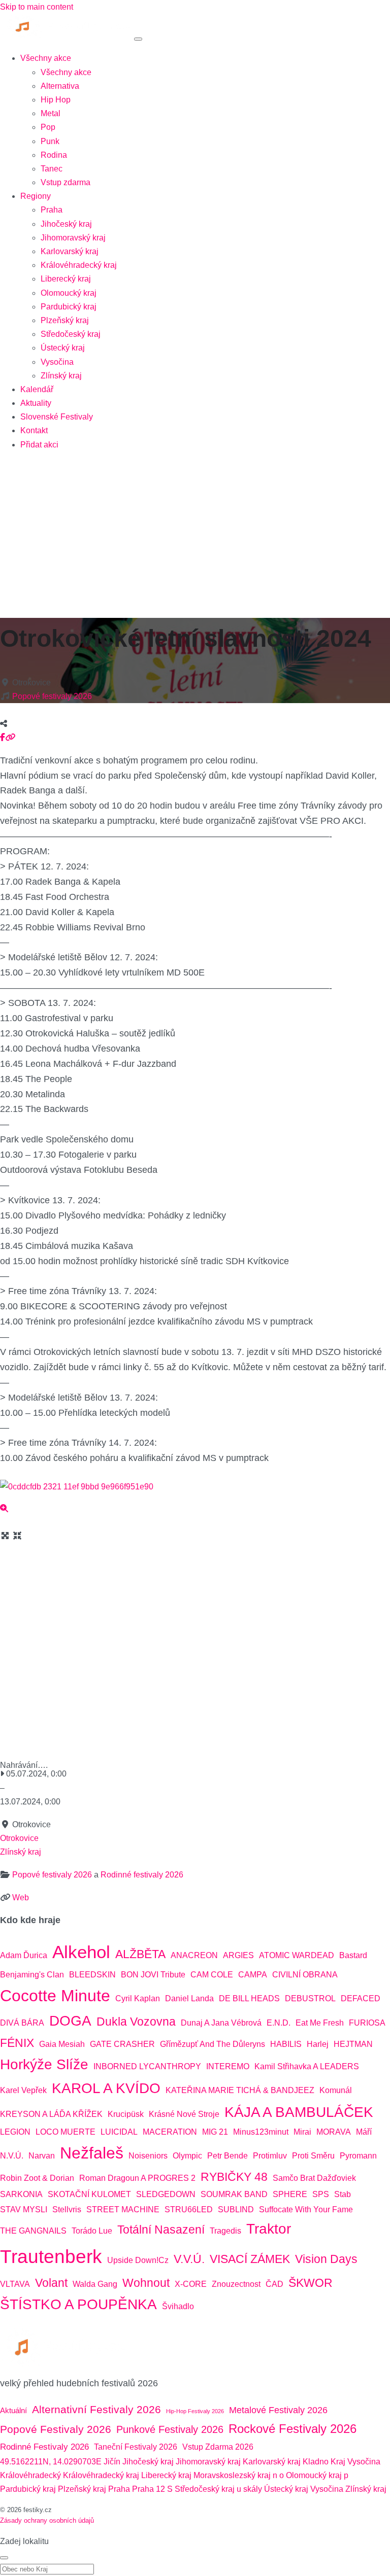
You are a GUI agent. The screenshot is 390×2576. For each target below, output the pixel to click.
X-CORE (191, 2284)
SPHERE (290, 2194)
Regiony (36, 196)
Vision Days (326, 2259)
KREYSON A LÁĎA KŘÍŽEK (51, 2114)
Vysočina (57, 362)
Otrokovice (19, 1838)
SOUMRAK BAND (234, 2194)
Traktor (269, 2229)
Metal (51, 113)
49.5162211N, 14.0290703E (51, 2462)
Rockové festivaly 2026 (292, 2429)
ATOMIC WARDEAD (297, 1955)
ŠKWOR (311, 2283)
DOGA (70, 2021)
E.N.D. (279, 2023)
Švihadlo (178, 2306)
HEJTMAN (353, 2044)
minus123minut (261, 2132)
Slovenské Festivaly (57, 417)
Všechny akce (46, 58)
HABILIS (286, 2044)
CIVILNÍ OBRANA (305, 1975)
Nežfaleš (92, 2153)
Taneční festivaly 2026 (136, 2447)
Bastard (353, 1955)
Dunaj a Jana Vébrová (221, 2023)
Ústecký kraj (63, 348)
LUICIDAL (119, 2132)
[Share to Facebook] (3, 737)
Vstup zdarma (66, 182)
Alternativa (60, 86)
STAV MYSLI (24, 2209)
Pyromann (358, 2156)
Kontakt (34, 430)
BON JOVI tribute (153, 1975)
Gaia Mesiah (62, 2044)
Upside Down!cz (138, 2260)
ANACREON (194, 1955)
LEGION (15, 2132)
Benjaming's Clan (32, 1975)
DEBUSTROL (310, 1998)
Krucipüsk (126, 2114)
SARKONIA (21, 2194)
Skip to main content (37, 7)
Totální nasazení (161, 2230)
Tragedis (225, 2231)
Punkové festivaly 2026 (170, 2429)
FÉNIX (17, 2043)
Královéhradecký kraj (79, 265)
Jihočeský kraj (66, 224)
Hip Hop (56, 100)
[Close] (4, 2558)
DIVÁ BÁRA (22, 2023)
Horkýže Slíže (44, 2064)
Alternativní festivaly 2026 (96, 2410)
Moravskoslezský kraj (232, 2475)
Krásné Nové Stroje (184, 2114)
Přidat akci (39, 445)
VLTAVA (15, 2284)
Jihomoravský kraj (73, 238)
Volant (51, 2283)
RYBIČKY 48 (234, 2177)
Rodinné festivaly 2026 (142, 1875)
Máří (364, 2132)
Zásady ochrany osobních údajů (47, 2520)
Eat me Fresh (320, 2023)
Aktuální (13, 2410)
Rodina (54, 155)
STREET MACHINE (123, 2209)
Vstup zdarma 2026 (218, 2447)
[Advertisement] (195, 531)
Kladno (316, 2462)
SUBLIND (236, 2209)
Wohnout (146, 2283)
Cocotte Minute (55, 1996)
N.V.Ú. (12, 2156)
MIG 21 (215, 2132)
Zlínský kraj (61, 376)
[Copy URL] (10, 737)
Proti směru (313, 2156)
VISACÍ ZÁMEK (250, 2259)
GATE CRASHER (122, 2044)
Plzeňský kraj (65, 320)
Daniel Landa (189, 1998)
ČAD (274, 2284)
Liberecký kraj (66, 279)
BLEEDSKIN (92, 1975)
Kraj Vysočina (355, 2462)
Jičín (112, 2462)
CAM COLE (212, 1975)
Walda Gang (95, 2284)
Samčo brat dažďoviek (314, 2178)
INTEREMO (228, 2066)
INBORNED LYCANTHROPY (147, 2066)
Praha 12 (149, 2489)
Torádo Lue (92, 2231)
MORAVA (334, 2132)
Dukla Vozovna (136, 2022)
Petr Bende (227, 2156)
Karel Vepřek (23, 2090)
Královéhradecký (30, 2475)
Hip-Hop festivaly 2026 (195, 2411)
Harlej (318, 2044)
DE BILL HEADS (249, 1998)
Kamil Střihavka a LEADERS (307, 2066)
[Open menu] (138, 39)
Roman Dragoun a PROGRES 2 (137, 2178)
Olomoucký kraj (69, 293)
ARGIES (238, 1955)
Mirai (302, 2132)
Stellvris (67, 2209)
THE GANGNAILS (33, 2231)
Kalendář (37, 389)
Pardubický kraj (69, 307)
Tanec (52, 169)
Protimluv (270, 2156)
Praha (52, 210)
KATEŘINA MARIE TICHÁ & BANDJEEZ (240, 2090)
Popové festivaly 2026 (52, 696)
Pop (48, 127)
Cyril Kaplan (138, 1998)
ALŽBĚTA (140, 1954)
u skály (249, 2489)
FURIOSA (367, 2023)
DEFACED (361, 1998)
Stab (343, 2194)
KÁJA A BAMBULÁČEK (299, 2112)
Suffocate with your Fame (306, 2209)
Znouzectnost (236, 2284)
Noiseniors (148, 2156)
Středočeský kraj (71, 334)
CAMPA (253, 1975)
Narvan (42, 2156)
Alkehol (81, 1952)
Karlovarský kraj (70, 251)
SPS (321, 2194)
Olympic (187, 2156)
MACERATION (170, 2132)
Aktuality (36, 403)
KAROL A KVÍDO (106, 2088)
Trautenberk (51, 2256)
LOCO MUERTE (66, 2132)
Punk (50, 141)
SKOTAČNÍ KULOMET (89, 2194)
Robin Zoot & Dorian (37, 2178)
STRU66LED (189, 2209)
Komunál (336, 2090)
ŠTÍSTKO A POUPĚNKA (78, 2304)
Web (21, 1898)
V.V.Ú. (189, 2259)
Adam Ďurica (24, 1955)
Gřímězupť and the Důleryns (213, 2044)
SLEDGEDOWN (166, 2194)
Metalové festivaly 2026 (278, 2410)
